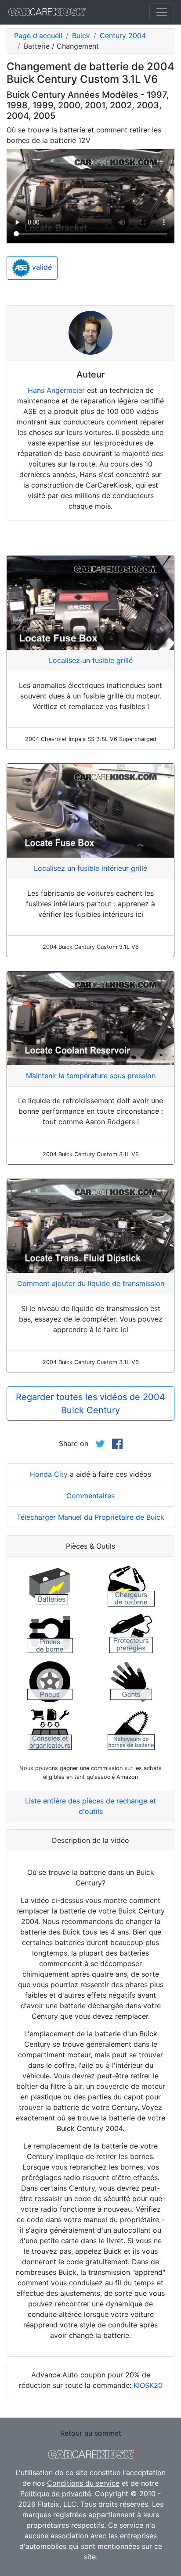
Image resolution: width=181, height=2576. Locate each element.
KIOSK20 (148, 2385)
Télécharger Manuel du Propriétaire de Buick (90, 1517)
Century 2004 (123, 36)
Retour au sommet (91, 2433)
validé (41, 267)
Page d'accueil (38, 36)
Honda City (49, 1474)
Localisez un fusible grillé (91, 660)
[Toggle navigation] (162, 12)
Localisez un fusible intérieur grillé (90, 868)
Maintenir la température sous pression (91, 1076)
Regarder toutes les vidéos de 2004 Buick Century (90, 1404)
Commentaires (90, 1496)
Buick (81, 36)
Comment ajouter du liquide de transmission (91, 1283)
